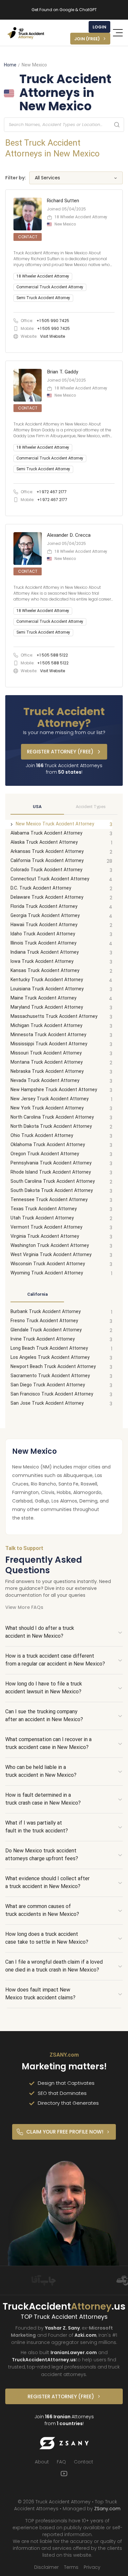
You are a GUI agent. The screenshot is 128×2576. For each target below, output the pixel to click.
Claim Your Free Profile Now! (65, 2132)
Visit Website (53, 336)
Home (10, 65)
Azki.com (85, 2335)
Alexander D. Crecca (69, 535)
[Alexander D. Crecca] (64, 606)
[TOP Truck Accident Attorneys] (26, 33)
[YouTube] (64, 2474)
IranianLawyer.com (74, 2352)
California (37, 1295)
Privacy (92, 2567)
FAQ (61, 2462)
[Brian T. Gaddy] (64, 438)
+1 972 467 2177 (52, 492)
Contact (84, 2462)
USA (37, 807)
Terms (71, 2567)
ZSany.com (107, 2509)
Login (99, 27)
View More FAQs (24, 1607)
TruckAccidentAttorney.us (44, 2360)
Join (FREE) (87, 39)
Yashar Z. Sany (62, 2328)
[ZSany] (64, 2443)
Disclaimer (46, 2567)
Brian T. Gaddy (63, 372)
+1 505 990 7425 (53, 321)
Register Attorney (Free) (60, 752)
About (42, 2462)
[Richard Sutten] (64, 271)
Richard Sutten (63, 201)
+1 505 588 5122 (52, 655)
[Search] (117, 125)
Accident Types (91, 807)
